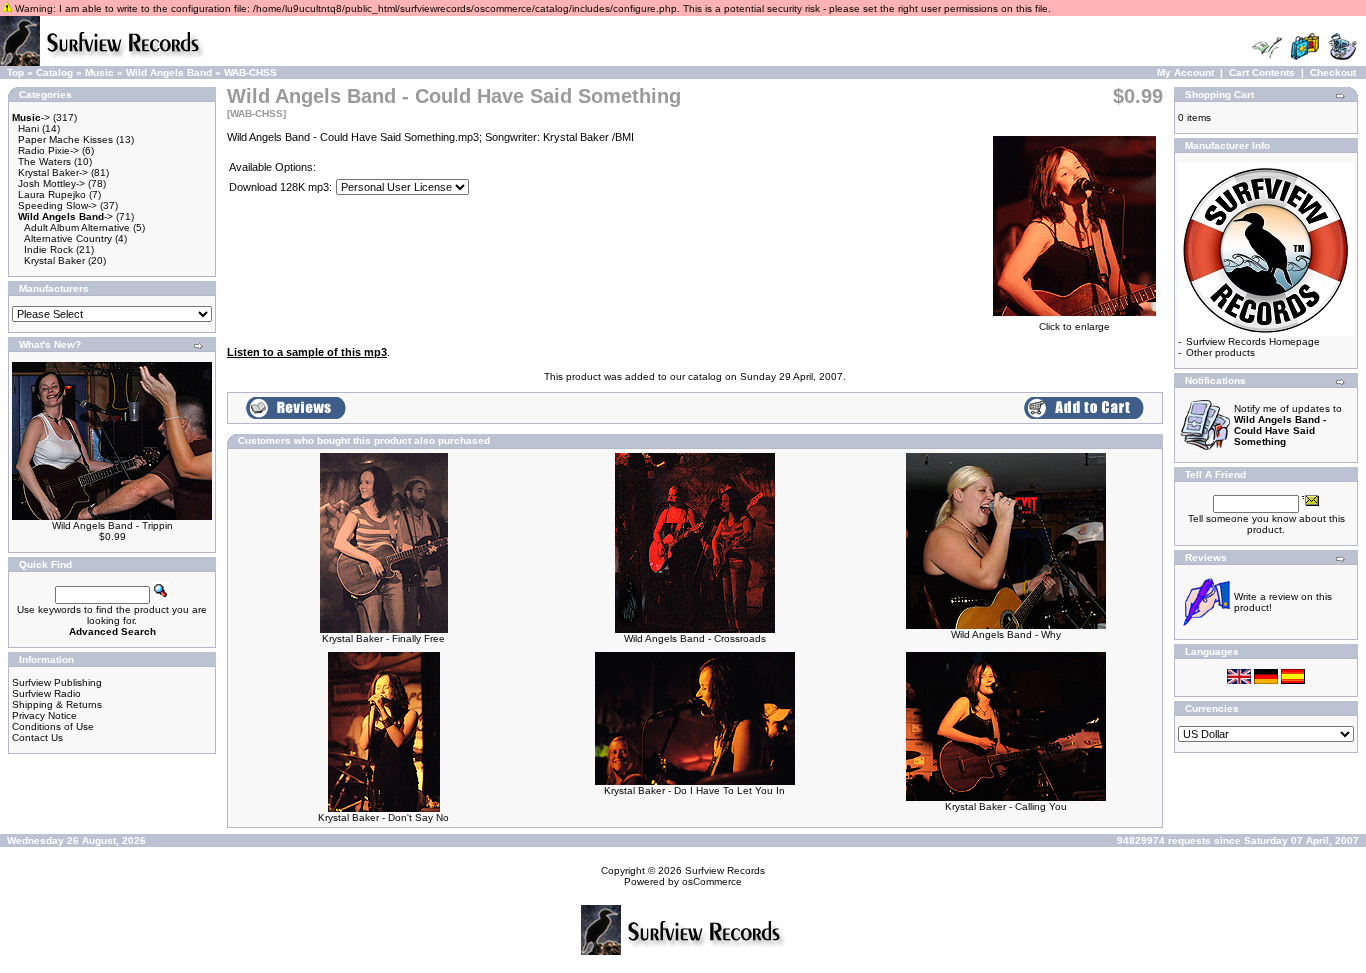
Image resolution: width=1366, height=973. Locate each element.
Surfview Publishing (57, 682)
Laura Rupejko (52, 194)
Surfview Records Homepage (1253, 341)
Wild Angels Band (169, 72)
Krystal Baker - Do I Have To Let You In (694, 790)
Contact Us (37, 737)
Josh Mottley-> (51, 183)
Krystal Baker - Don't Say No (383, 817)
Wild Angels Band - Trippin (112, 525)
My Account (1185, 72)
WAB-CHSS (250, 72)
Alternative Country (68, 238)
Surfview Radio (46, 693)
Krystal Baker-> (53, 172)
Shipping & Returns (57, 704)
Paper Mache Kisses (65, 139)
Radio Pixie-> (48, 150)
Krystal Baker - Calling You (1006, 806)
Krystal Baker (54, 260)
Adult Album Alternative (77, 227)
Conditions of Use (53, 726)
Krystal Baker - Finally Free (383, 638)
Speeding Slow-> (57, 205)
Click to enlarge (1074, 326)
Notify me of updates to (1288, 425)
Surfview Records (725, 870)
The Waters (44, 161)
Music (99, 72)
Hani (28, 128)
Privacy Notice (44, 715)
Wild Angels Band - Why (1006, 634)
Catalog (54, 72)
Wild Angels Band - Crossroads (695, 638)
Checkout (1333, 72)
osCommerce (712, 881)
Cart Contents (1262, 72)
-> (31, 117)
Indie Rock (48, 249)
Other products (1220, 352)
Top (15, 72)
